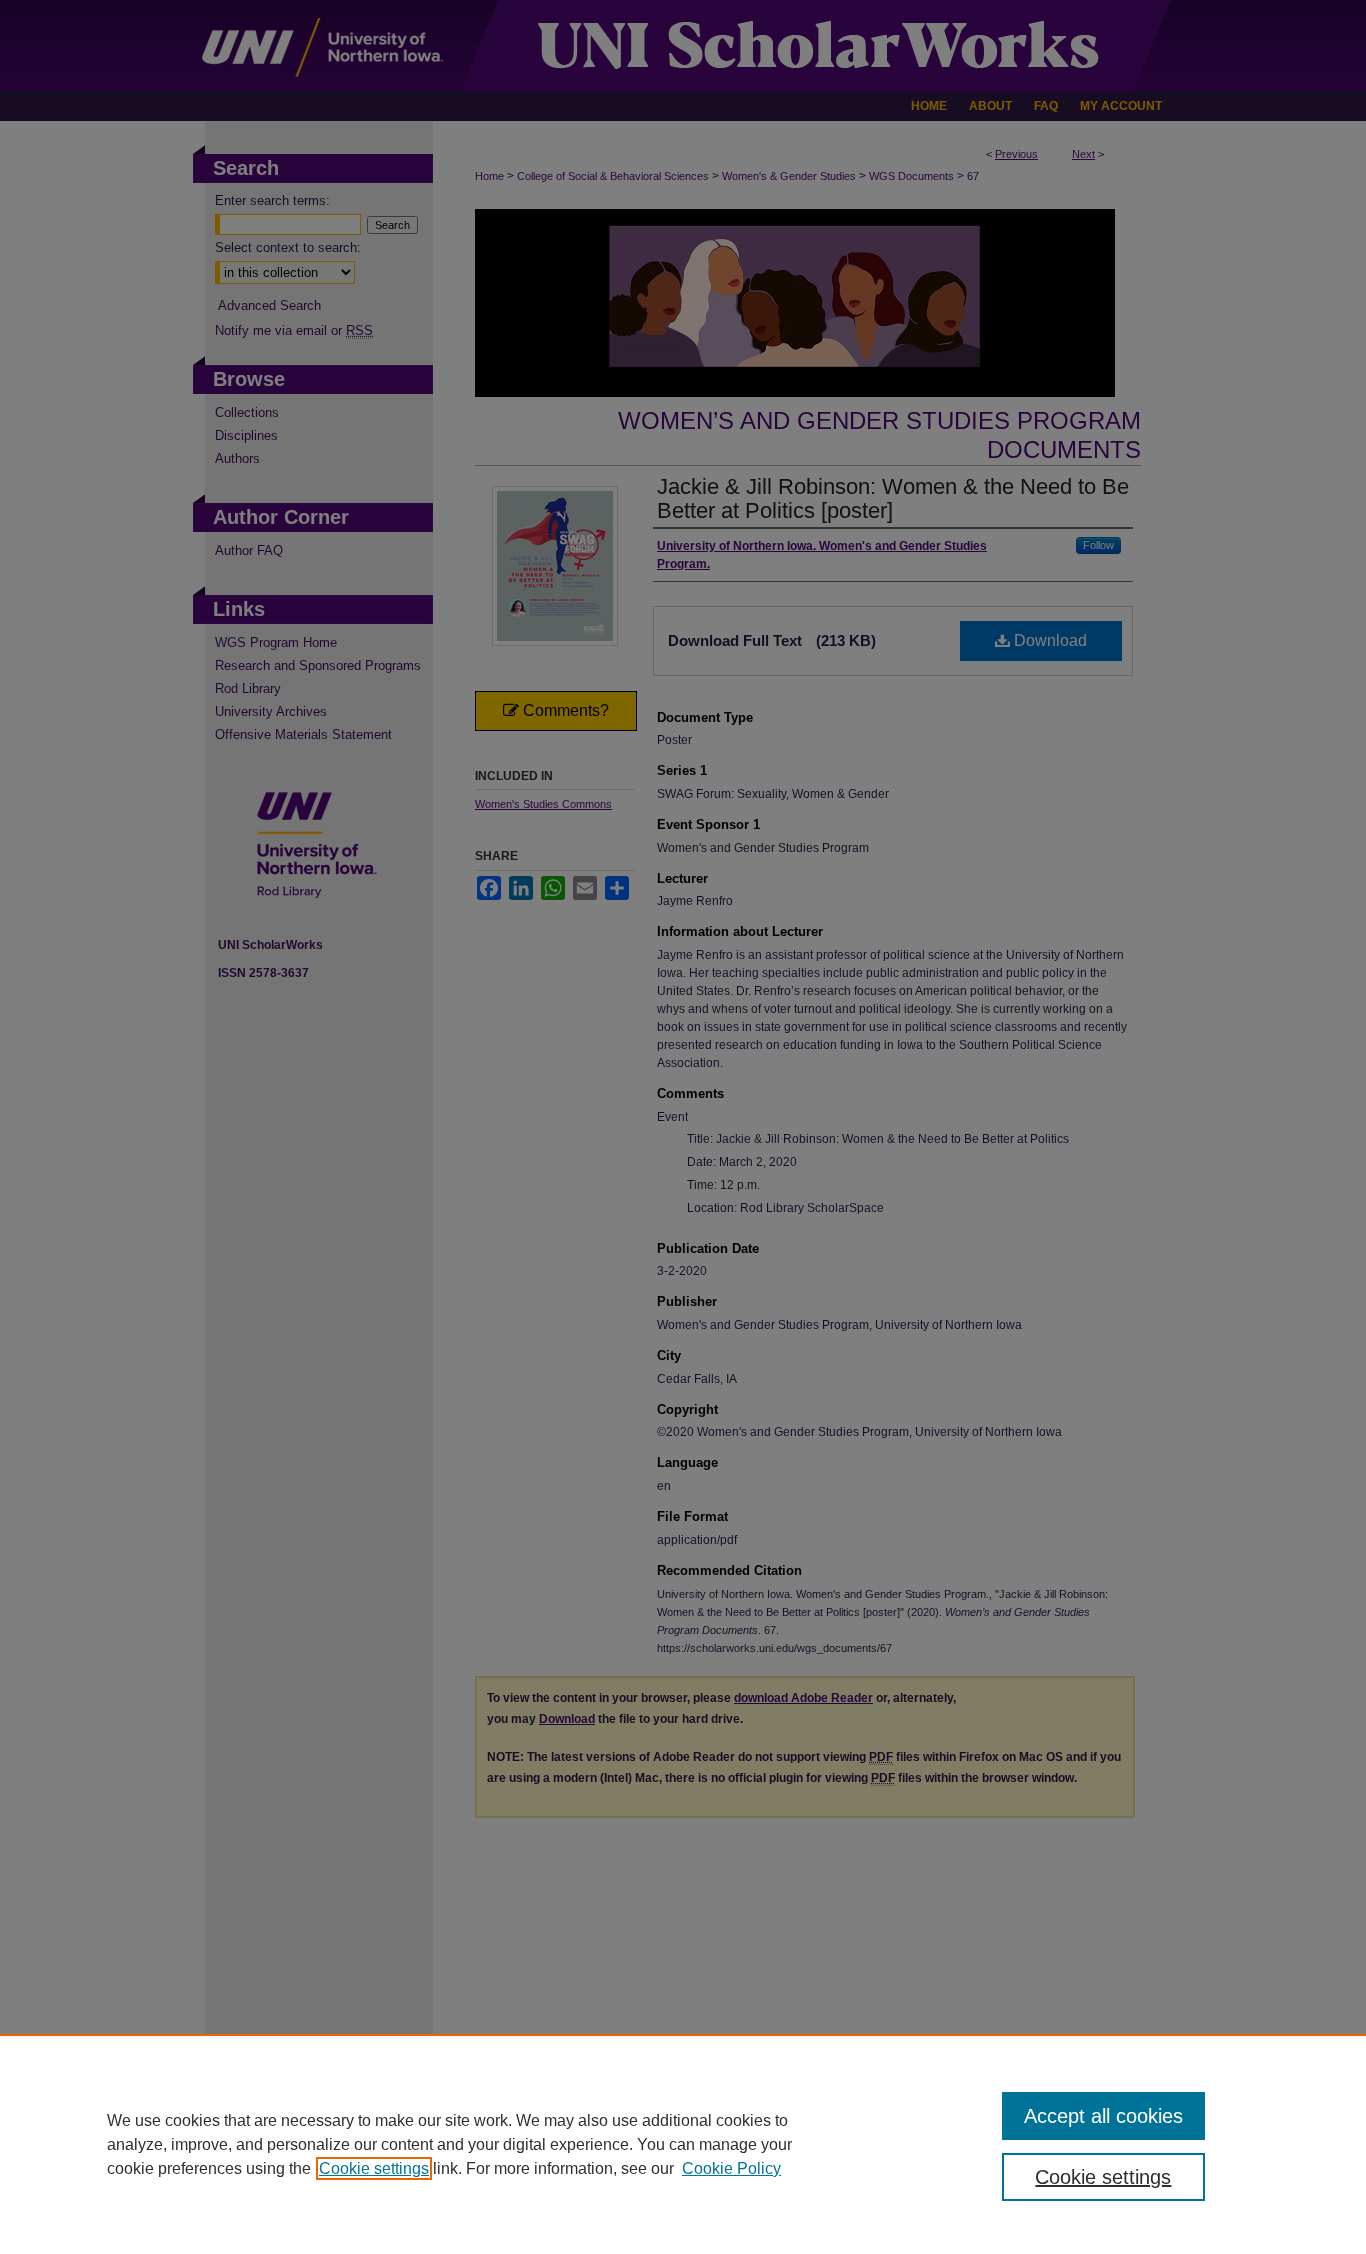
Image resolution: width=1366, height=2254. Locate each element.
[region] (683, 2144)
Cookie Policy (731, 2168)
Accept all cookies (1103, 2116)
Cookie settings (374, 2168)
